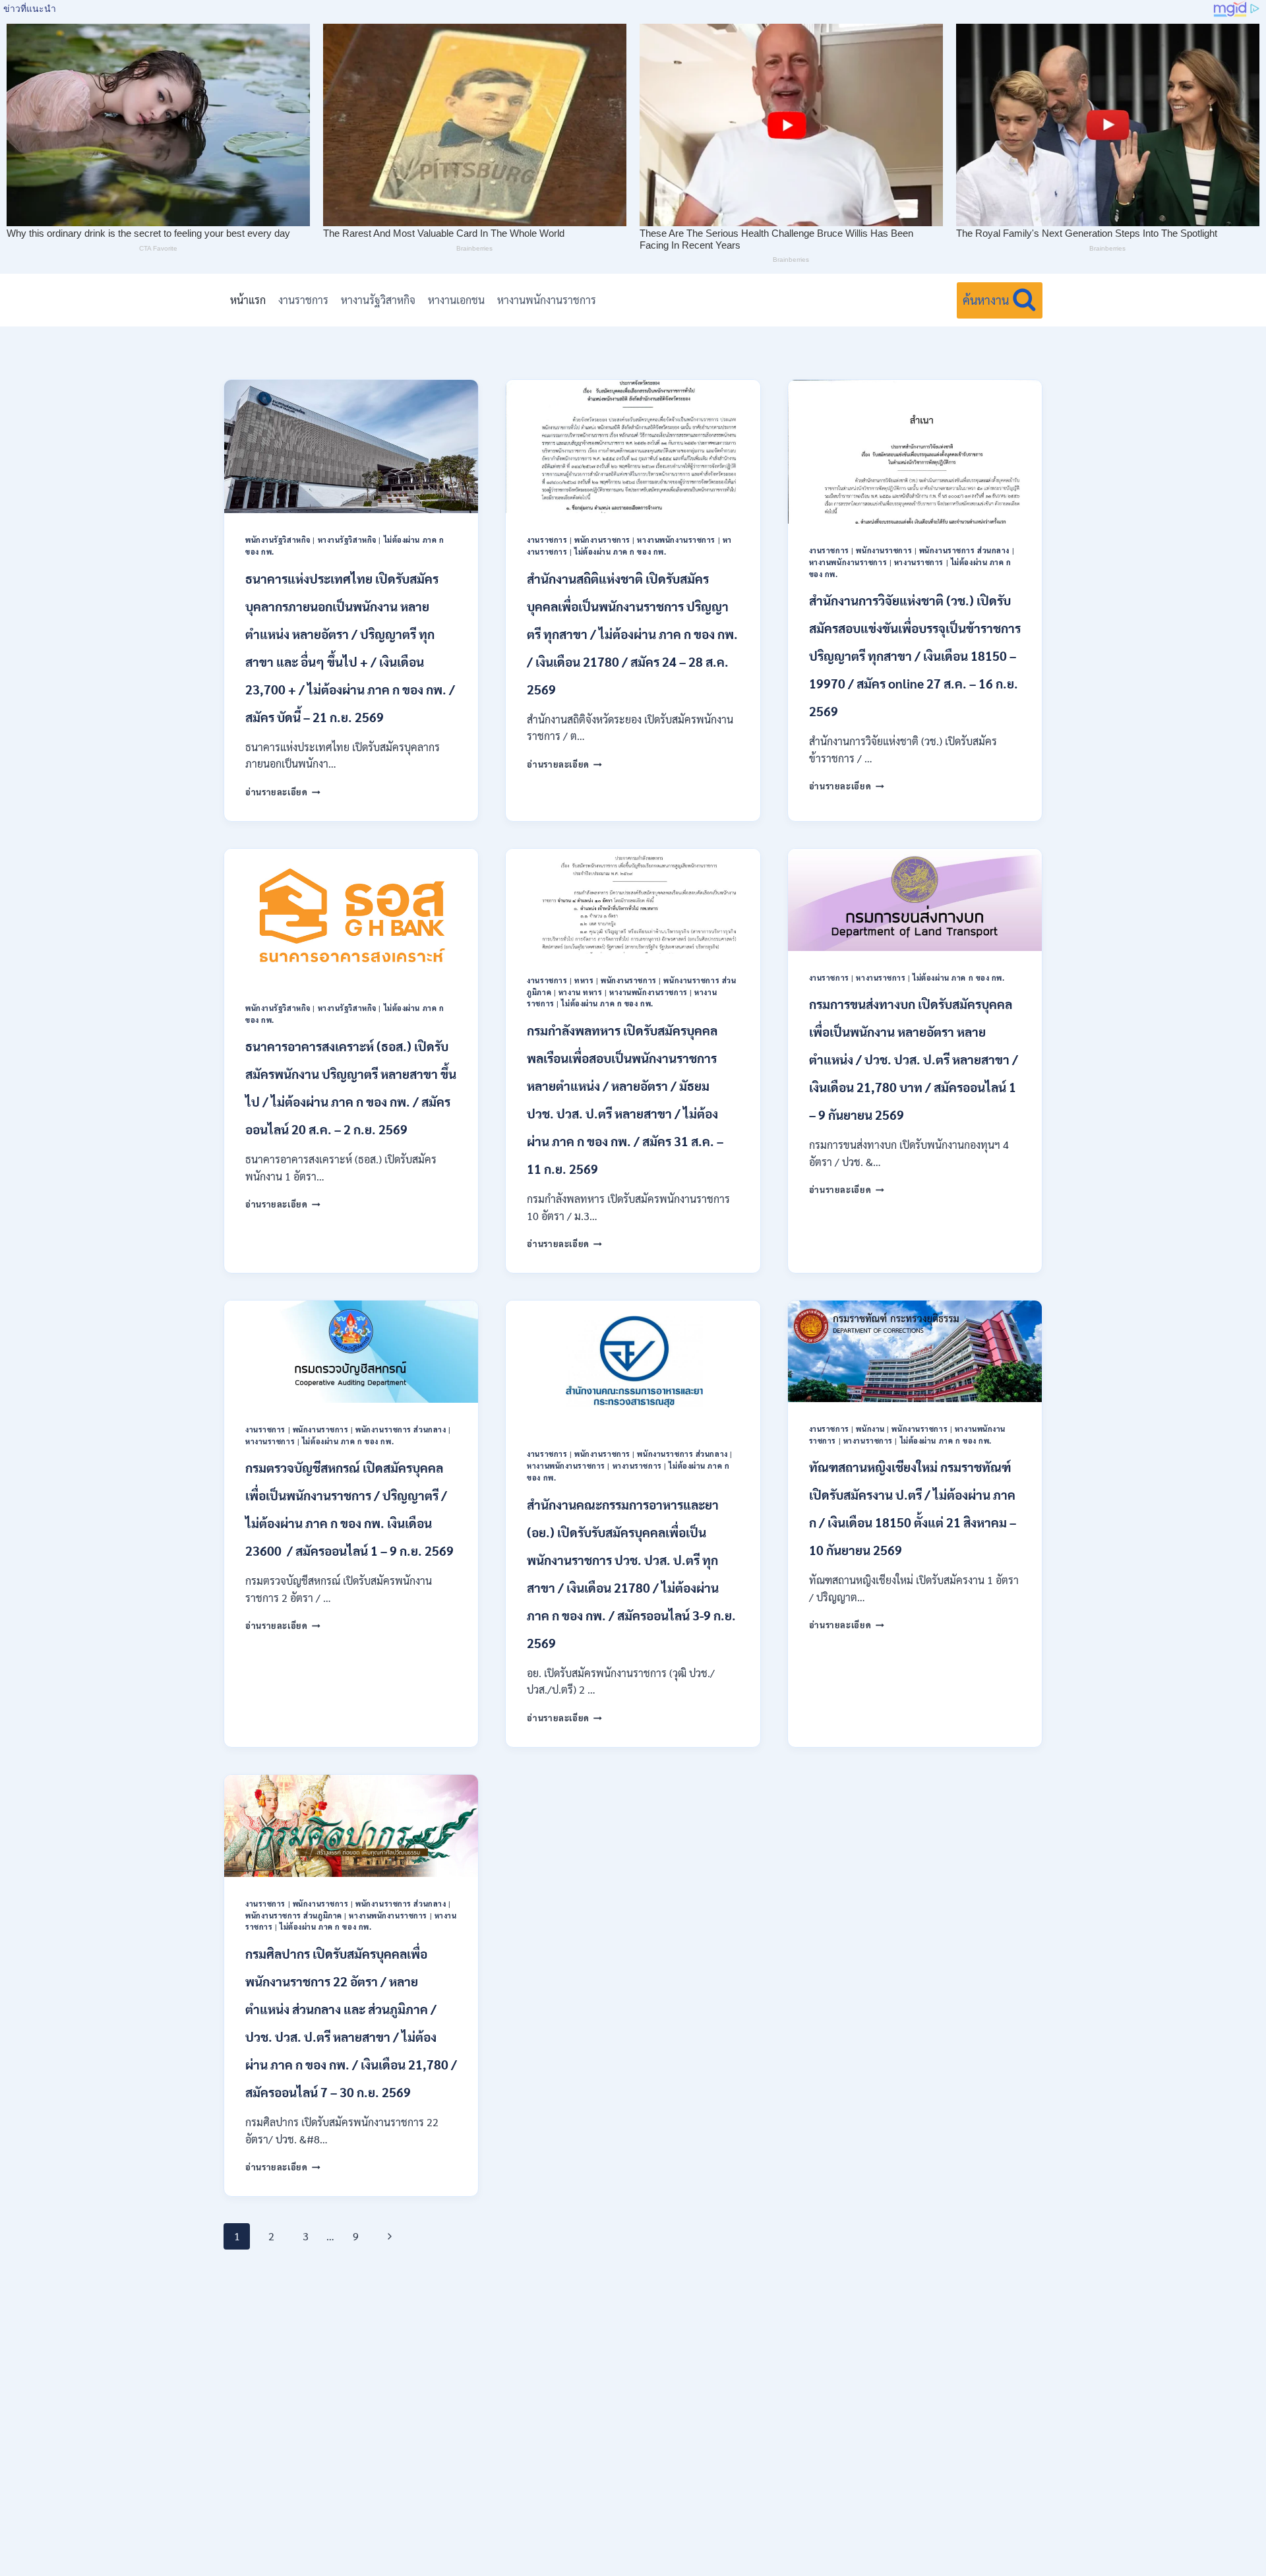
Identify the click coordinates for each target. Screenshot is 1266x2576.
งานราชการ (303, 300)
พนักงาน (870, 1429)
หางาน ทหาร (581, 992)
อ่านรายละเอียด (283, 792)
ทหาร (584, 980)
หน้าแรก (248, 300)
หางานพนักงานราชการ (547, 300)
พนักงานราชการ (602, 540)
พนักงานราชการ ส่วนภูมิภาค (294, 1916)
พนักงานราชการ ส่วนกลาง (964, 550)
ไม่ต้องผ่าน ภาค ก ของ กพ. (620, 552)
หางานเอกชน (456, 300)
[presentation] (351, 446)
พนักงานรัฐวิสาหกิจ (278, 540)
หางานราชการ (919, 562)
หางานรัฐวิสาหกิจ (378, 300)
